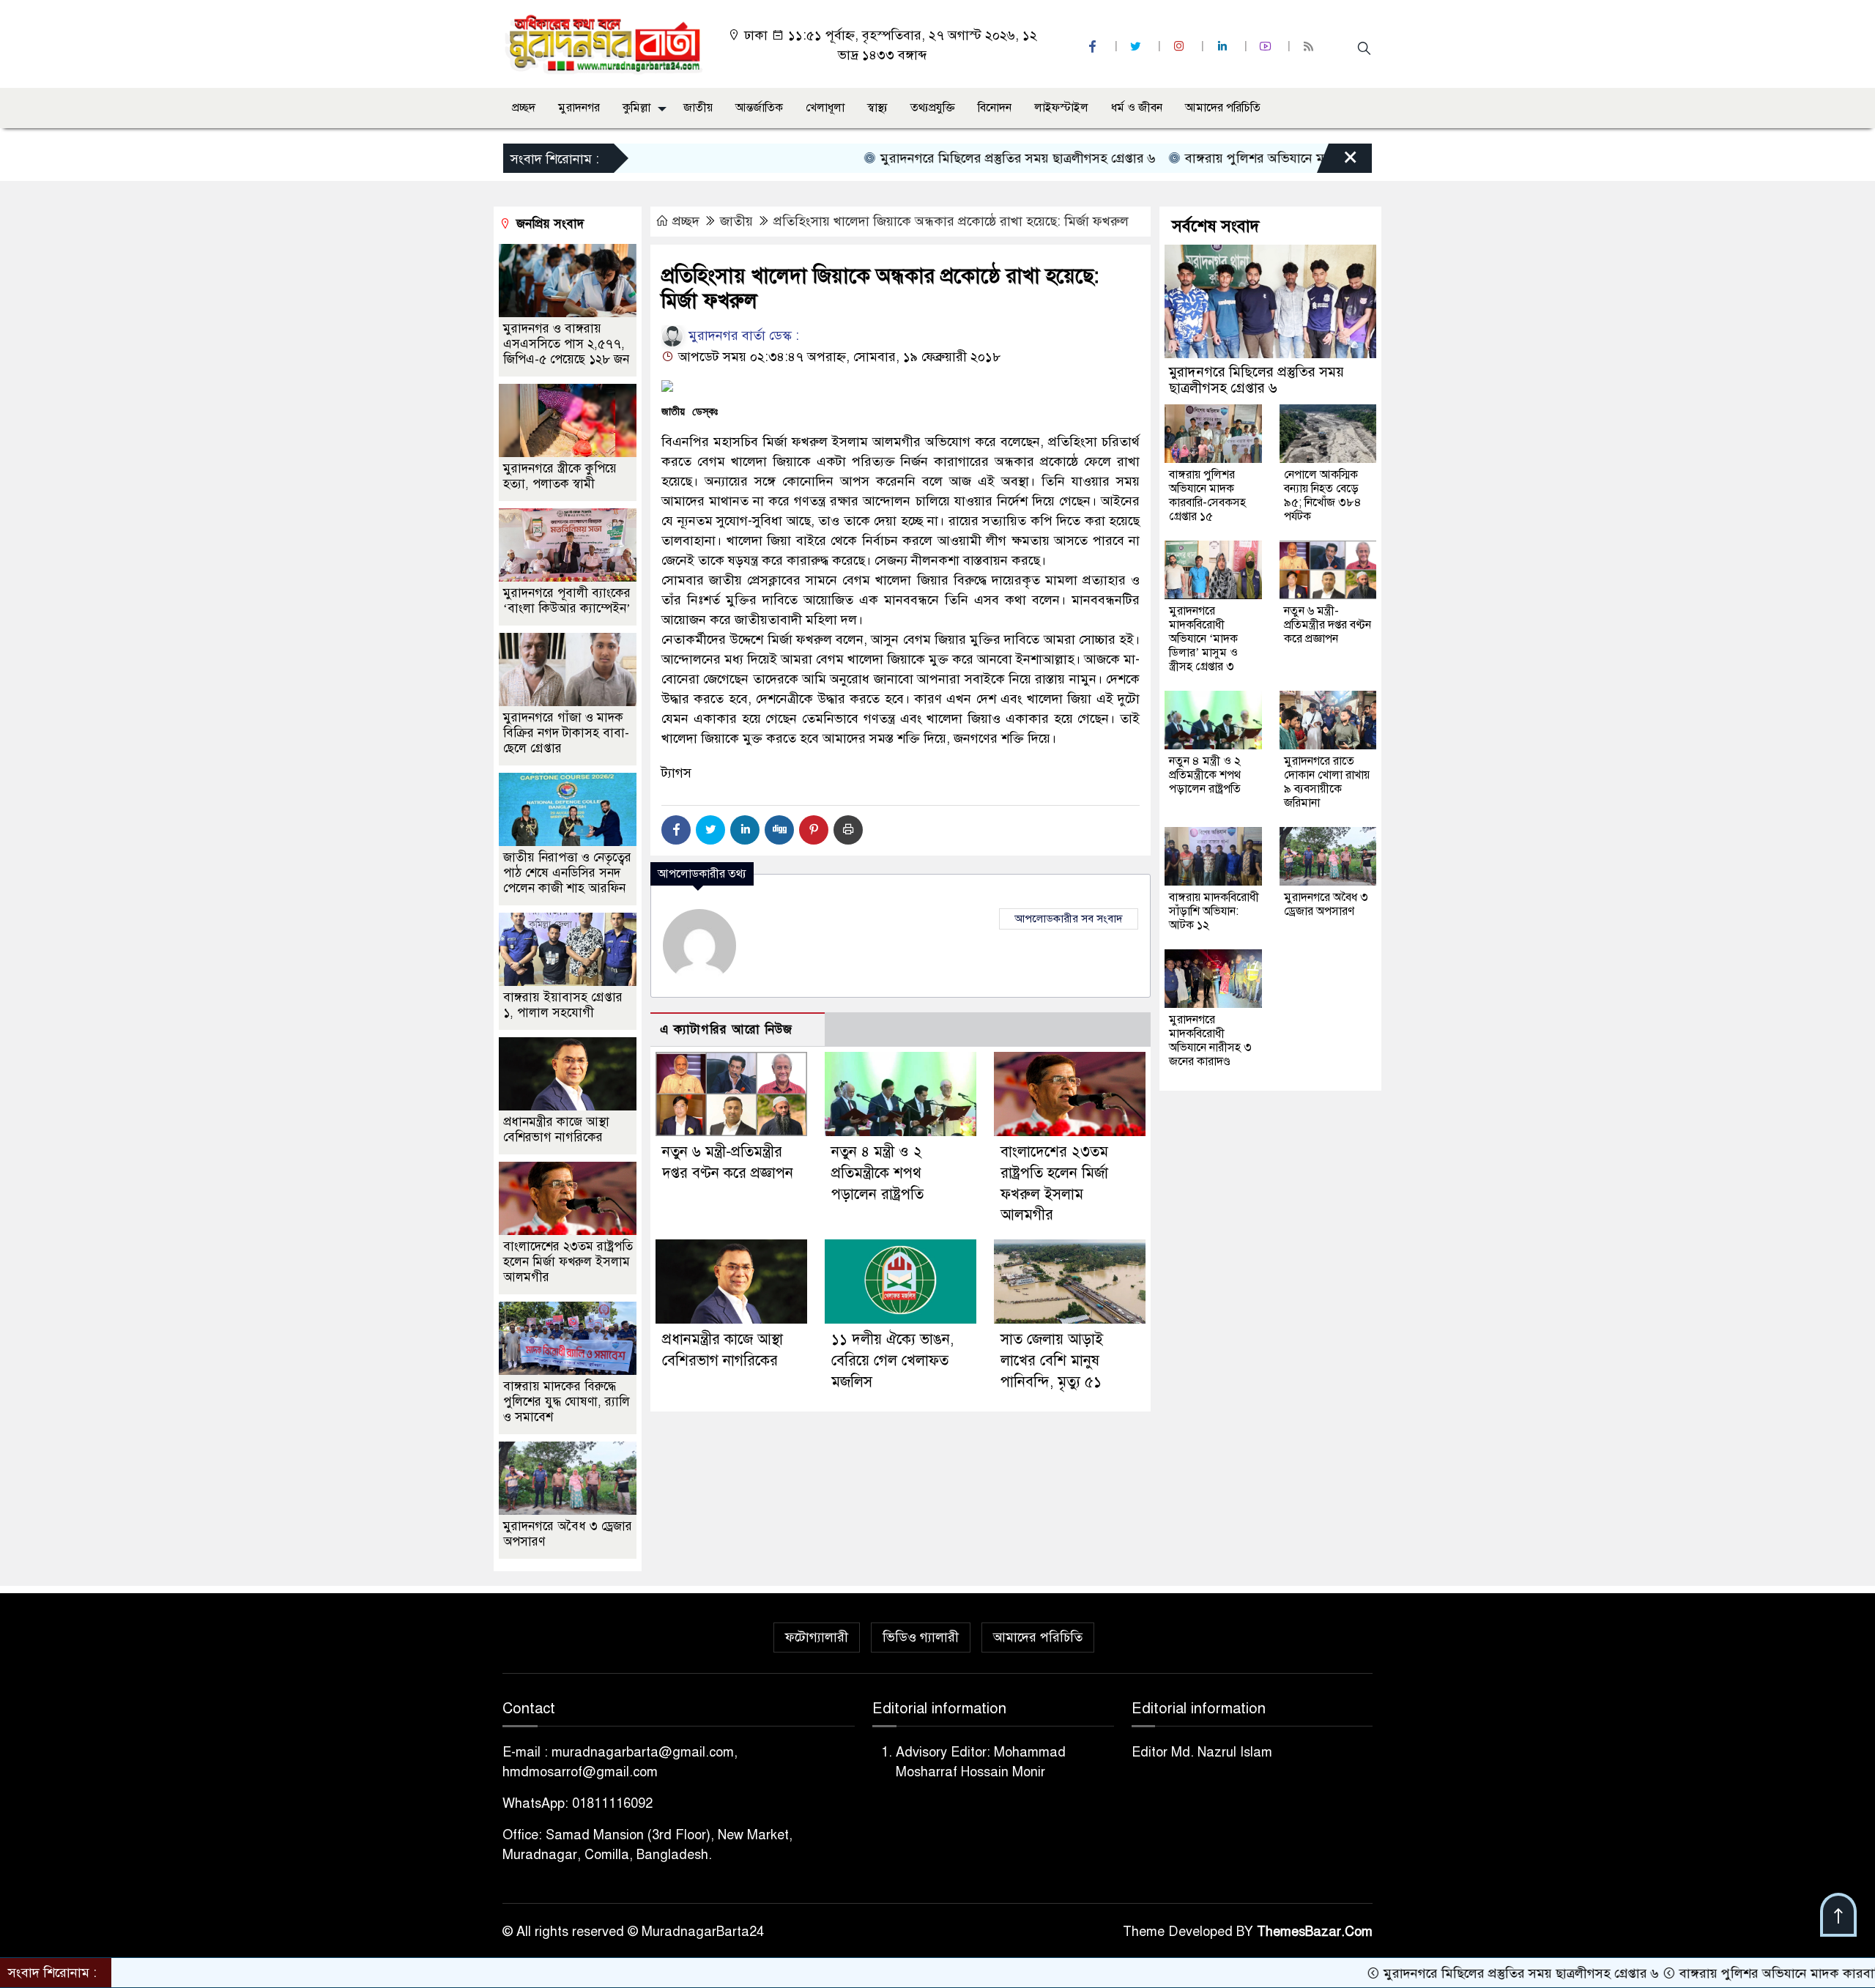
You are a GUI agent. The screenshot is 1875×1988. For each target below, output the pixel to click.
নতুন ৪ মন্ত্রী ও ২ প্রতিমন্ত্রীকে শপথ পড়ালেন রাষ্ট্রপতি (877, 1173)
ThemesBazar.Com (1315, 1932)
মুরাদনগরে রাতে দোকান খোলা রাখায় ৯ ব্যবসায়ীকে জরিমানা (1327, 782)
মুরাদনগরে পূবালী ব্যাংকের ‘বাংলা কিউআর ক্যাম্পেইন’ (567, 601)
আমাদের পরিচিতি (1223, 108)
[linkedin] (1224, 47)
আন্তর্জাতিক (759, 108)
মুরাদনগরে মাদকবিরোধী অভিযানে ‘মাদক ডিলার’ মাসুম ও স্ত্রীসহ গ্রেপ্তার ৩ (1203, 639)
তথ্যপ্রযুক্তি (933, 108)
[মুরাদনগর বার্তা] (605, 43)
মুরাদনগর (579, 108)
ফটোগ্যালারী (817, 1637)
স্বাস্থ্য (877, 108)
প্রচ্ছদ (524, 108)
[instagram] (1181, 47)
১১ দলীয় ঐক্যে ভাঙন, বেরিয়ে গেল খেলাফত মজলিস (892, 1361)
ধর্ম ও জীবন (1137, 108)
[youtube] (1267, 47)
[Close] (1337, 162)
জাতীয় (698, 108)
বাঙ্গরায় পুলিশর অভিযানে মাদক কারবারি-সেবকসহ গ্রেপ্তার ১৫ (1251, 158)
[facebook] (1094, 47)
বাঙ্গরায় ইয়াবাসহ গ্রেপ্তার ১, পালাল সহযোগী (563, 1005)
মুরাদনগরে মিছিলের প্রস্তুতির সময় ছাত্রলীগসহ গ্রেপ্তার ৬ (929, 158)
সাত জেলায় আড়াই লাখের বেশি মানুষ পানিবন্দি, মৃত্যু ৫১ (1052, 1361)
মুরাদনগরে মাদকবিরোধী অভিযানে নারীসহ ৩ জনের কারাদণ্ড (1210, 1041)
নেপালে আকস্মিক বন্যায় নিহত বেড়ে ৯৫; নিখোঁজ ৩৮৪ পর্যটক (1323, 496)
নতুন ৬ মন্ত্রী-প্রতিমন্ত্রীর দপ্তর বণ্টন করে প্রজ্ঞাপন (1328, 625)
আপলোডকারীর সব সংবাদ (1069, 919)
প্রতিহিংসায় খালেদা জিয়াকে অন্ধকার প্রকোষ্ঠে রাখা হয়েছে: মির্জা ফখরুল (951, 221)
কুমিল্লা (636, 108)
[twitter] (1137, 47)
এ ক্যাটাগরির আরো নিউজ (726, 1030)
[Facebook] (676, 830)
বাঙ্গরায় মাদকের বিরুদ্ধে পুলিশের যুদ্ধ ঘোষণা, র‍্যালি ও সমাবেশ (567, 1402)
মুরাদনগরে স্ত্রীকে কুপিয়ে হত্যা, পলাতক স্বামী (560, 476)
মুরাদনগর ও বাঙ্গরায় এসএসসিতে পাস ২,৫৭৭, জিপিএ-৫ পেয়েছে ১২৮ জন (566, 344)
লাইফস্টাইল (1061, 108)
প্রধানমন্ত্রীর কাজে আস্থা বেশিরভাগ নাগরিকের (556, 1130)
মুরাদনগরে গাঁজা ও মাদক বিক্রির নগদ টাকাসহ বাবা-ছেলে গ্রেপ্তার (566, 733)
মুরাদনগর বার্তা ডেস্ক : (742, 335)
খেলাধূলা (825, 108)
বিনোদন (995, 108)
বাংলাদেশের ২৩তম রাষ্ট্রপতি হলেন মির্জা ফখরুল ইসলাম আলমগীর (568, 1262)
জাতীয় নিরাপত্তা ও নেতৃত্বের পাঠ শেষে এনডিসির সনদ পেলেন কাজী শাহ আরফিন (567, 873)
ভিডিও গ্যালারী (921, 1637)
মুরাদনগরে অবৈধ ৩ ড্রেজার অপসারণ (1326, 904)
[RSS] (1310, 47)
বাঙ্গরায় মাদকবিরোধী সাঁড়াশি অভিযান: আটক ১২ (1214, 911)
